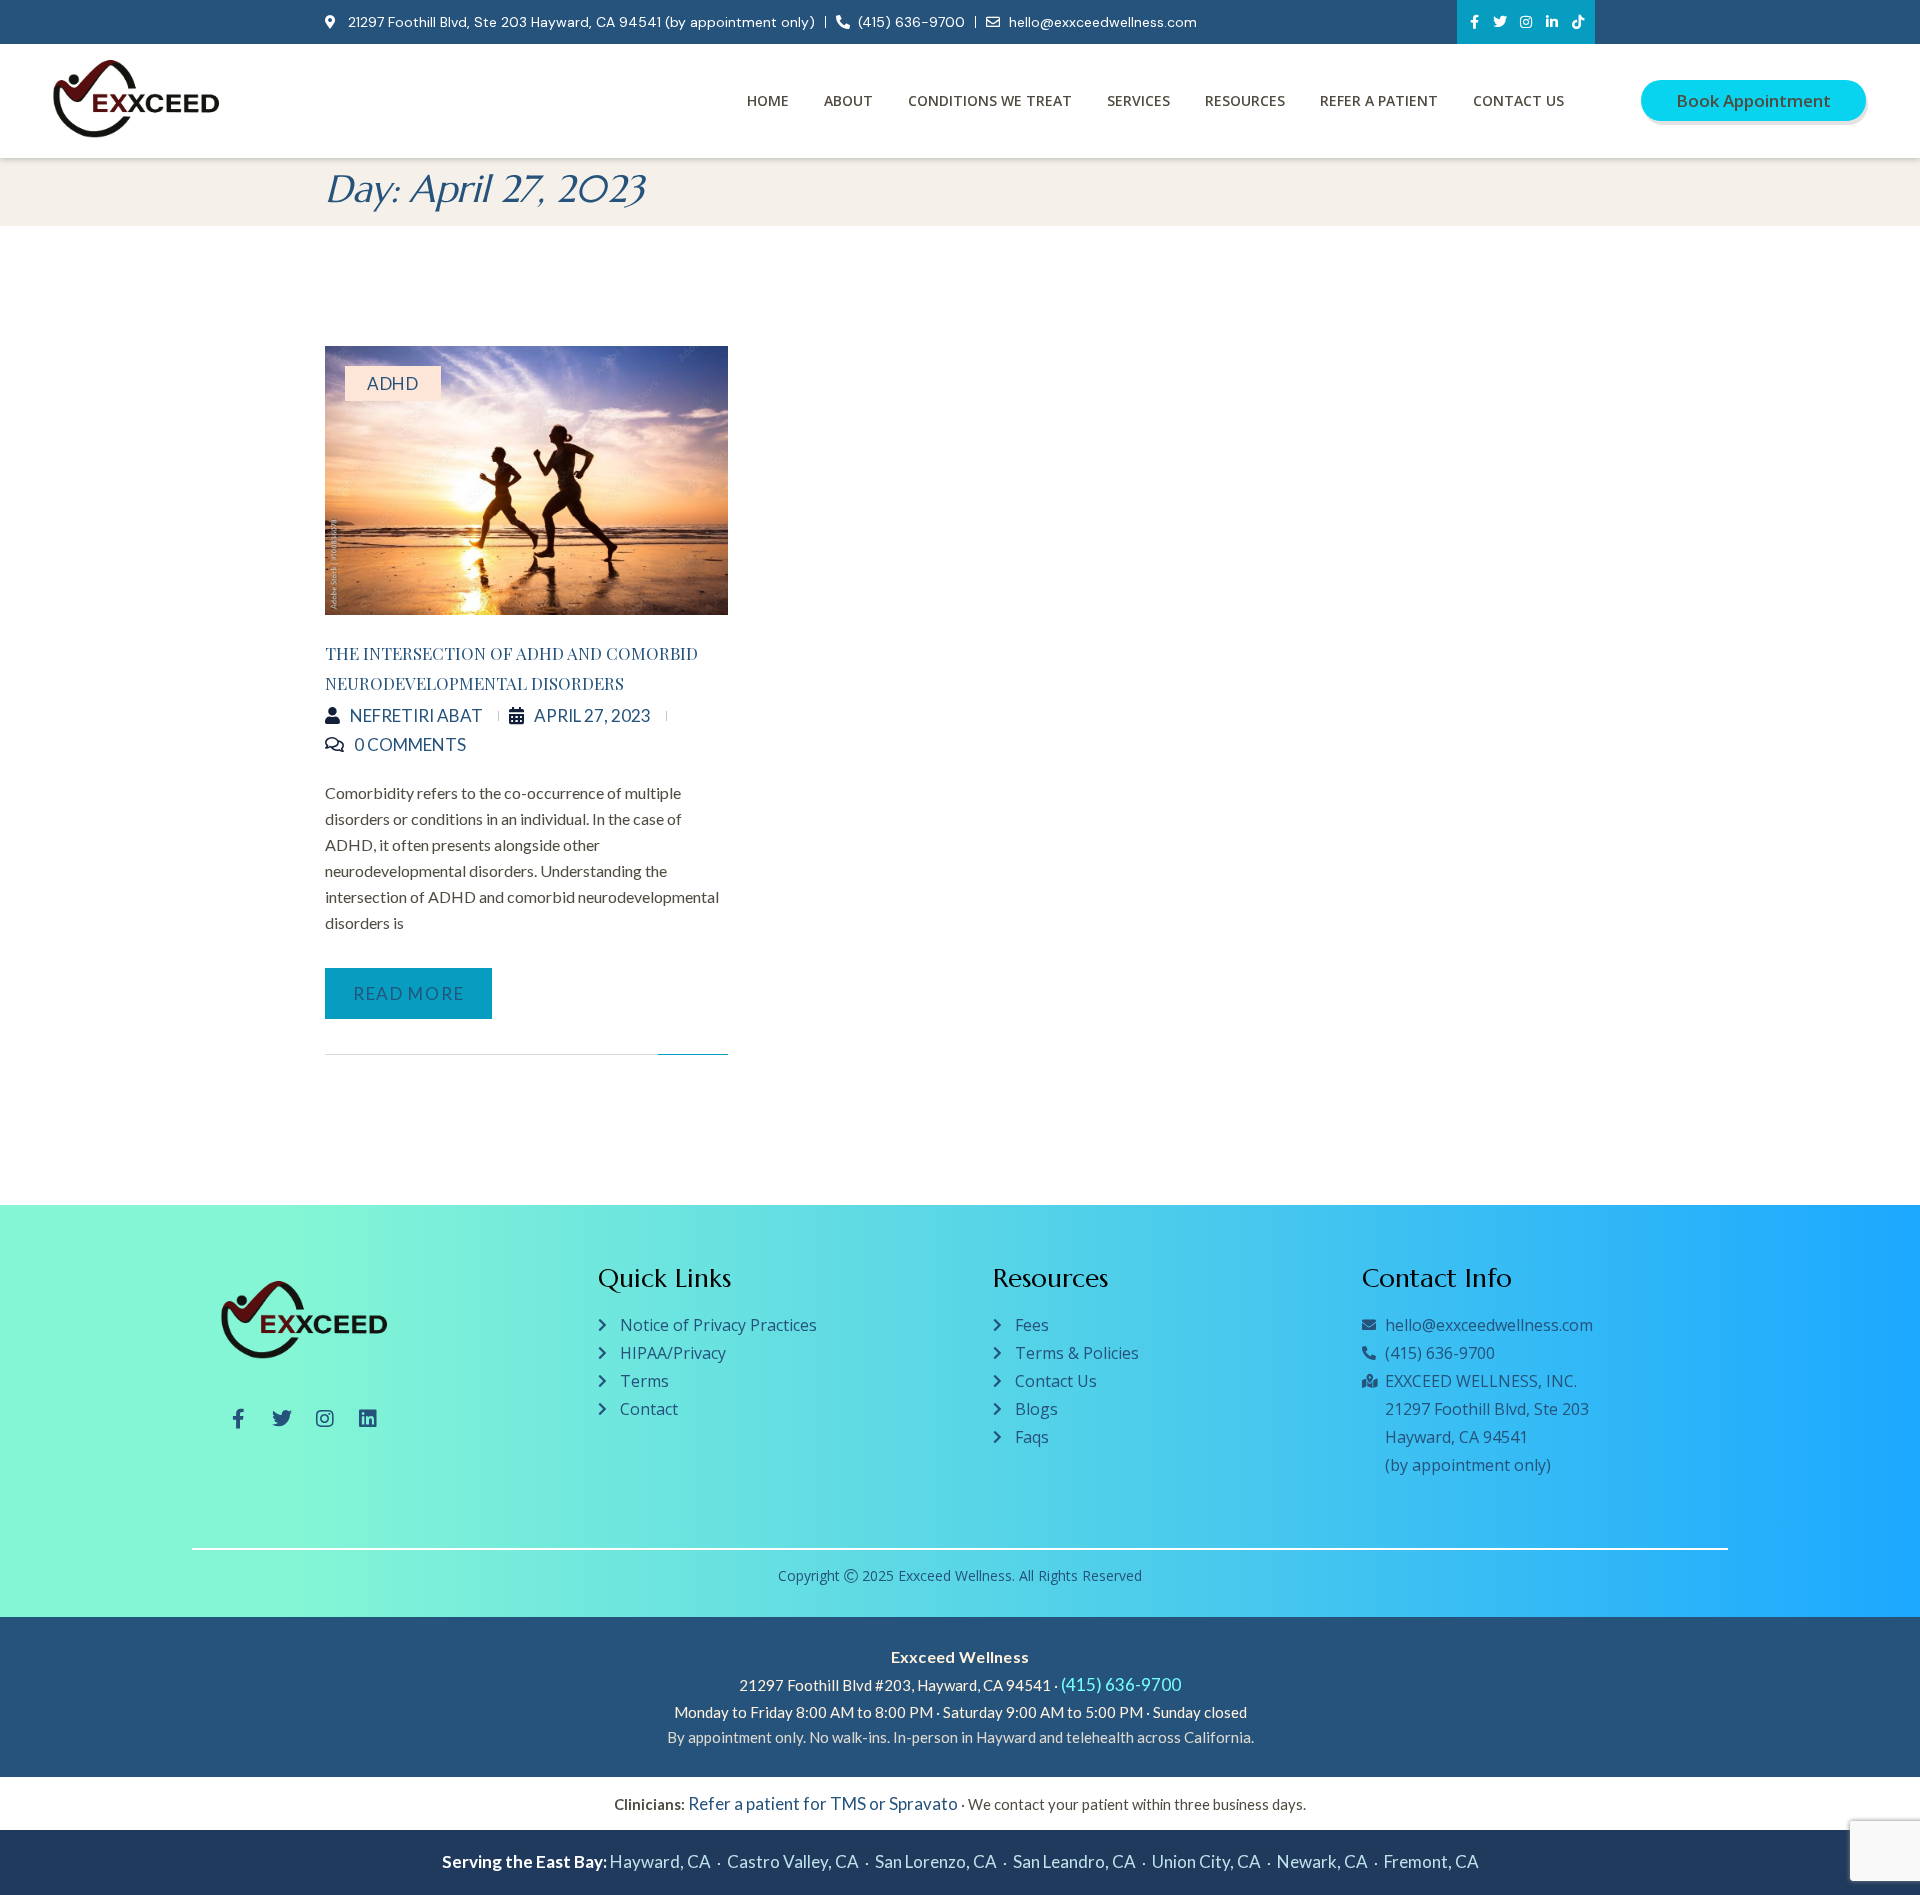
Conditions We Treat (990, 100)
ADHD (393, 383)
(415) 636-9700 (1121, 1684)
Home (768, 100)
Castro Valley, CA (793, 1861)
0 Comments (410, 744)
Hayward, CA (660, 1861)
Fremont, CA (1431, 1861)
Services (1138, 100)
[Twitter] (1500, 22)
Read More (408, 993)
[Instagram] (1526, 22)
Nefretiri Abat (416, 715)
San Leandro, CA (1074, 1861)
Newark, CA (1322, 1861)
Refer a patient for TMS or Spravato (823, 1803)
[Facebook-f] (1474, 22)
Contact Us (1518, 100)
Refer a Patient (1379, 100)
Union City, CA (1206, 1861)
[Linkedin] (368, 1419)
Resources (1245, 100)
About (848, 100)
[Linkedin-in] (1552, 22)
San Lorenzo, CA (936, 1861)
